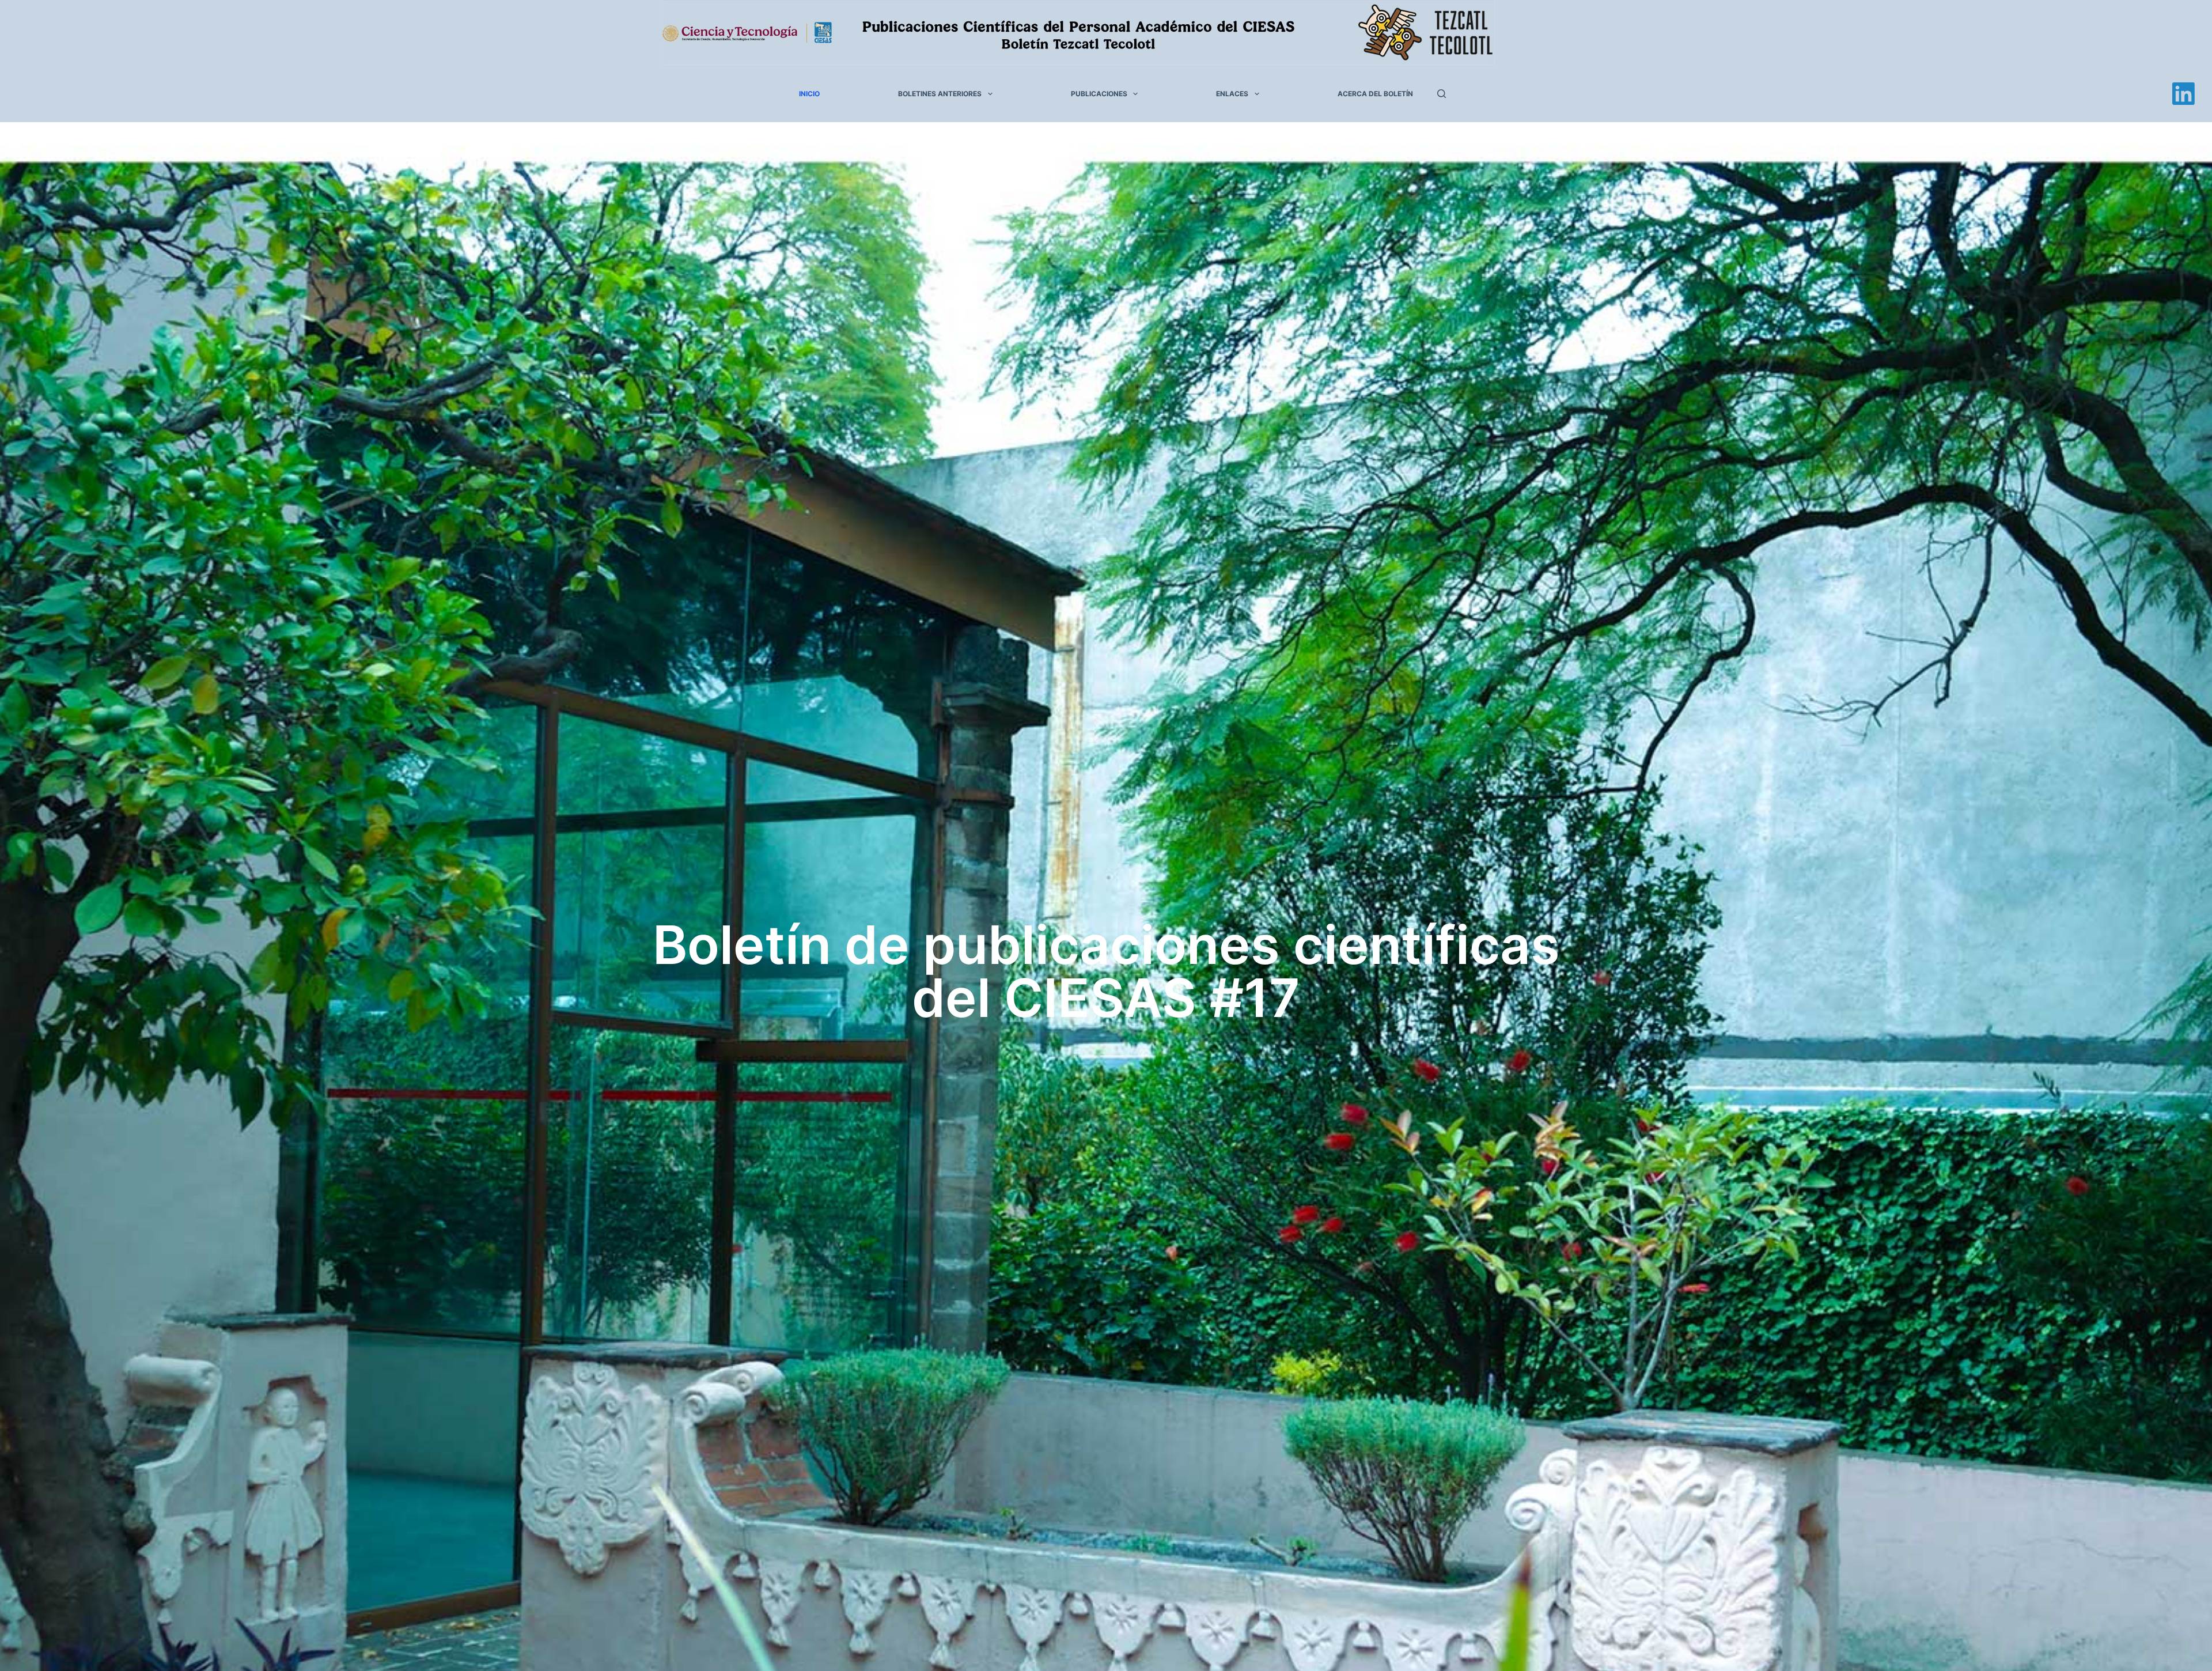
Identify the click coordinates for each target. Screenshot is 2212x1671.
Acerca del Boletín (1375, 94)
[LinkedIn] (2183, 94)
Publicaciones (1099, 94)
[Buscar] (1442, 94)
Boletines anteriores (940, 94)
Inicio (809, 94)
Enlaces (1232, 94)
